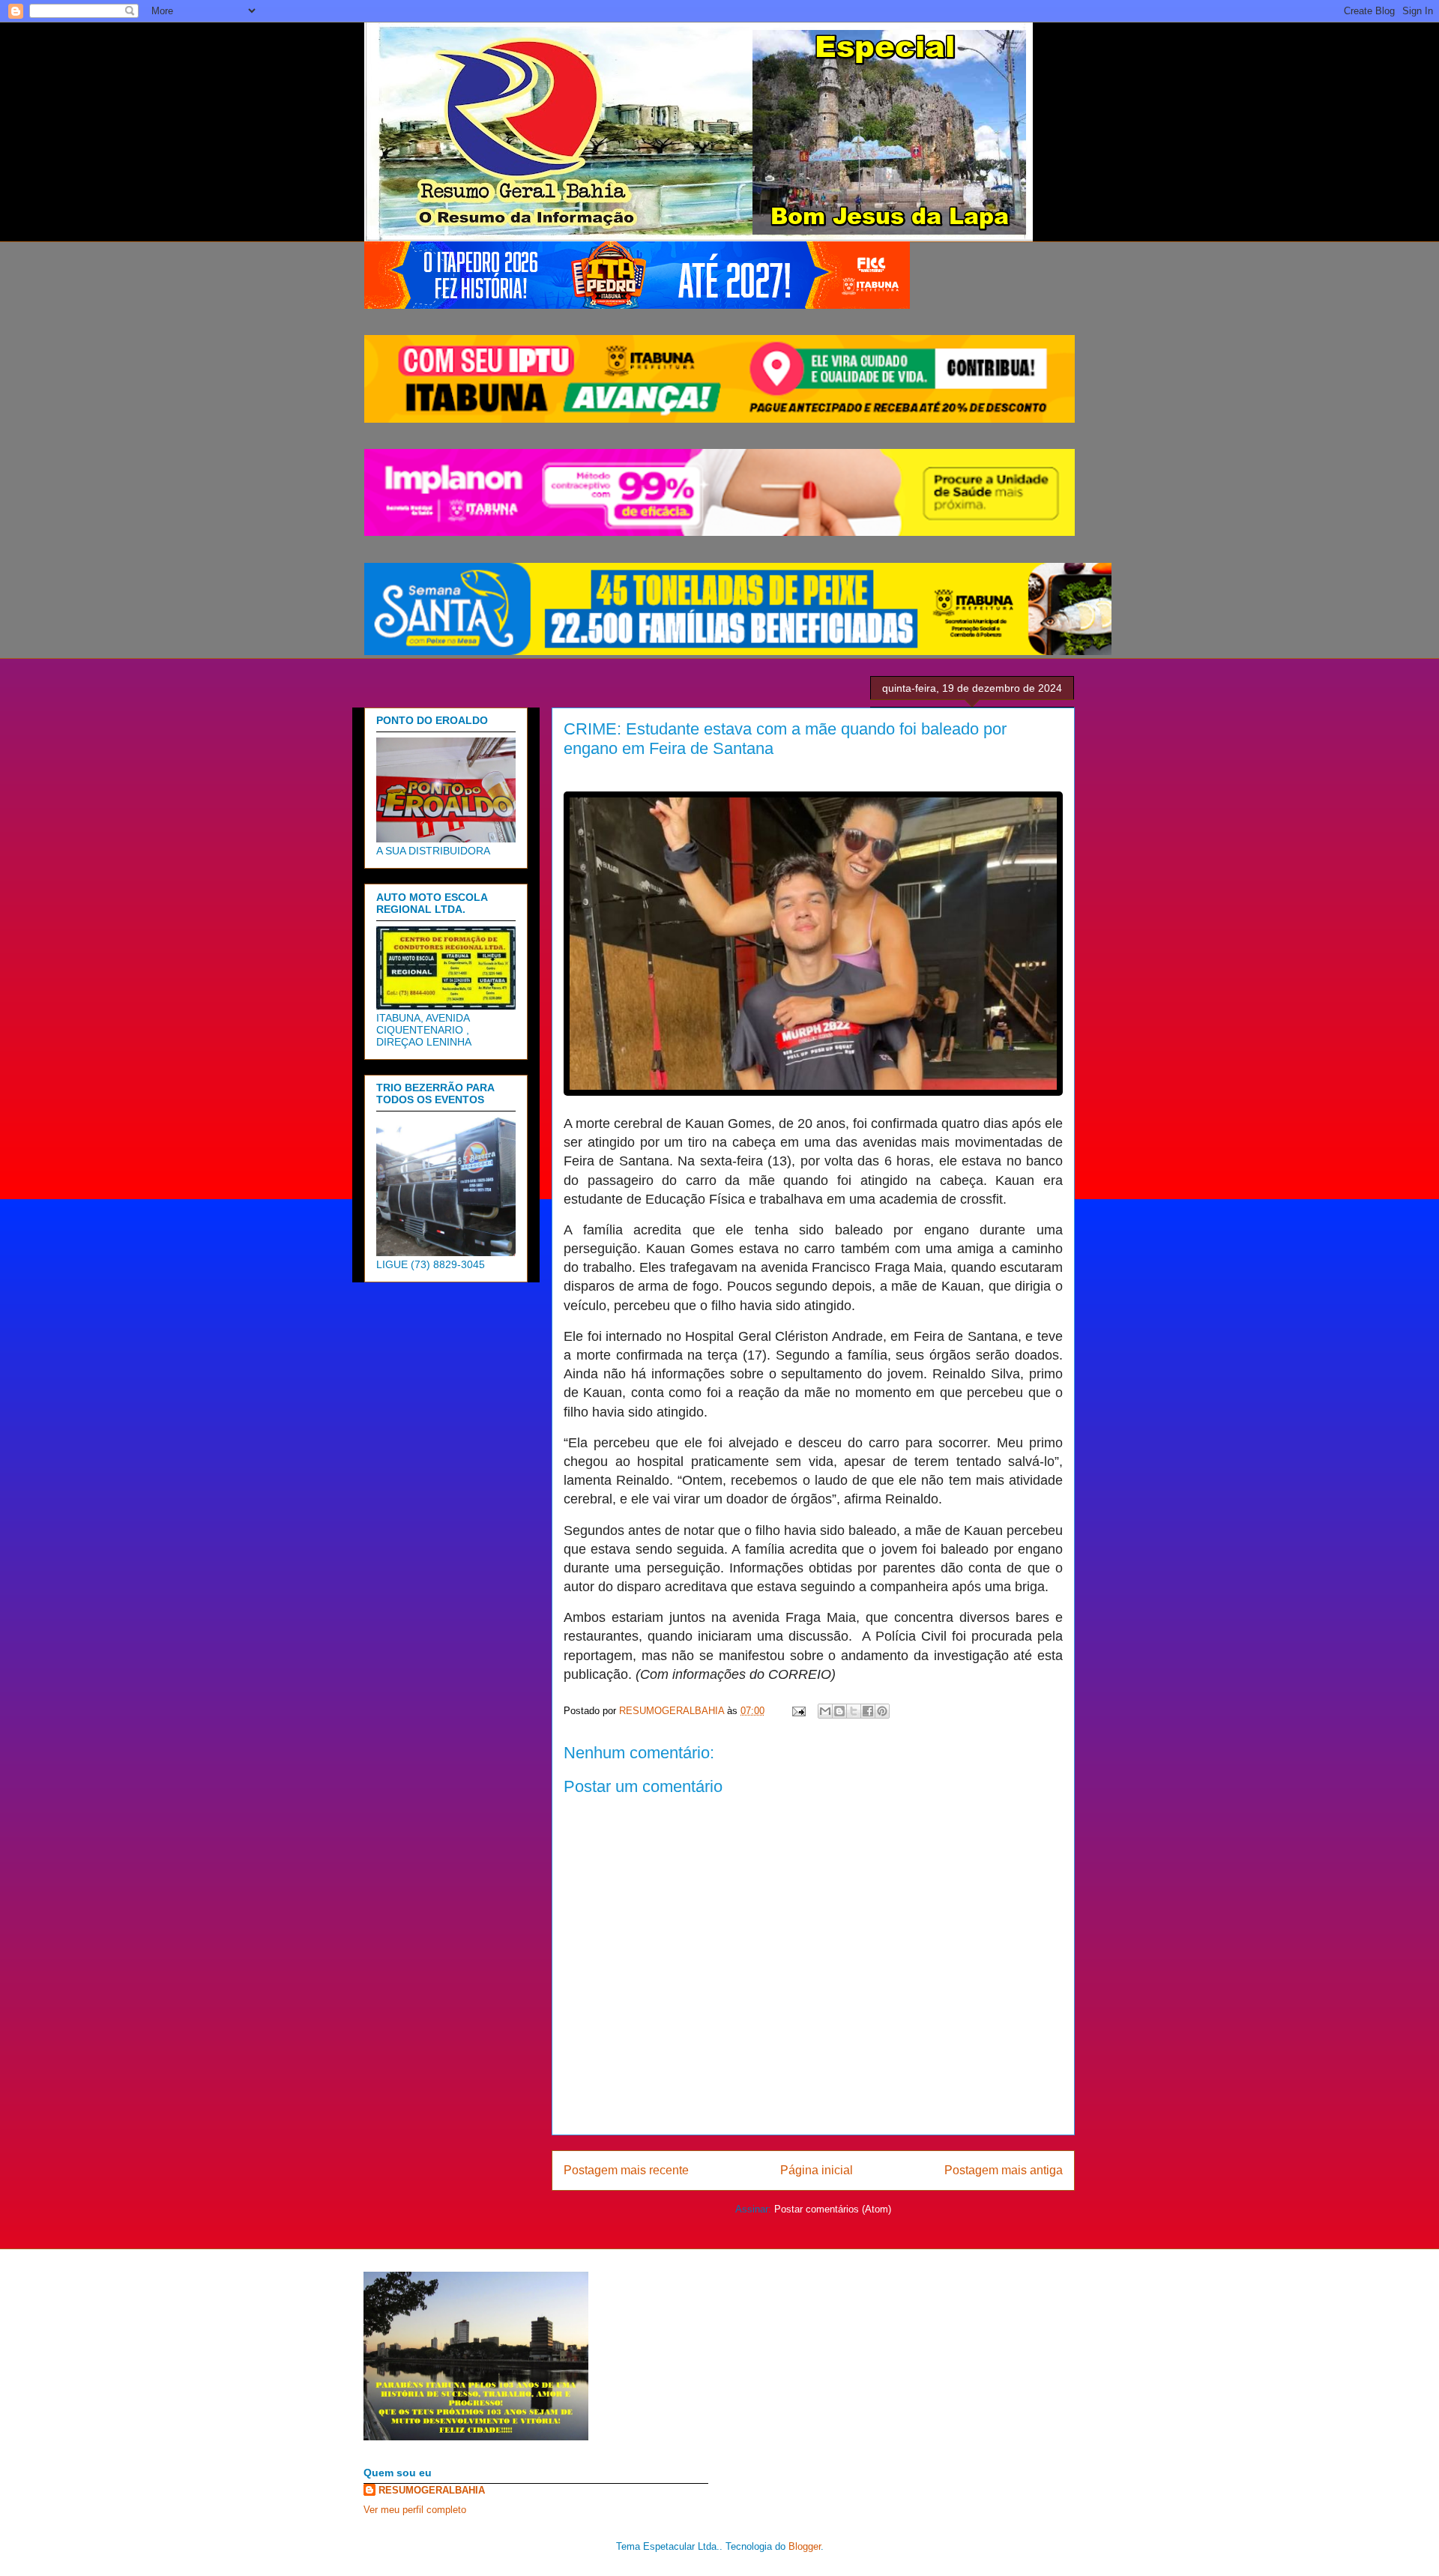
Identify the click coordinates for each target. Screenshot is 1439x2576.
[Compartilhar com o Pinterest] (882, 1711)
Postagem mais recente (626, 2170)
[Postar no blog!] (839, 1711)
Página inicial (817, 2170)
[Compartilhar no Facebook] (868, 1711)
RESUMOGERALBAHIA (432, 2490)
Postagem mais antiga (1004, 2170)
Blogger (805, 2546)
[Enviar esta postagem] (798, 1711)
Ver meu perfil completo (415, 2510)
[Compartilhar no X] (854, 1711)
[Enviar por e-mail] (825, 1711)
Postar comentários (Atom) (833, 2209)
